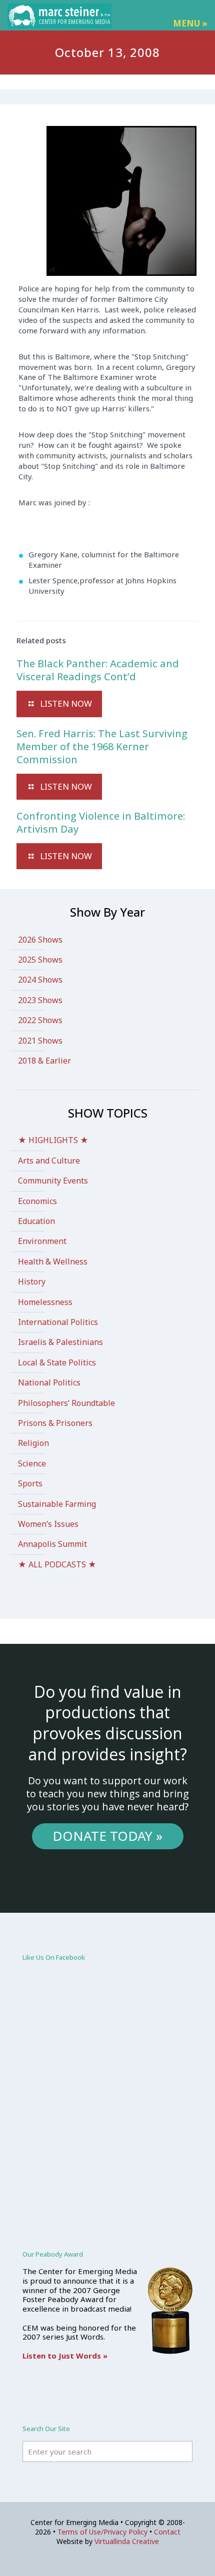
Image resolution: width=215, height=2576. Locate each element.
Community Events (53, 1181)
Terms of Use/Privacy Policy (102, 2532)
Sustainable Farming (57, 1504)
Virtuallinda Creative (127, 2541)
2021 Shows (40, 1041)
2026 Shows (40, 940)
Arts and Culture (49, 1161)
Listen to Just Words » (65, 2356)
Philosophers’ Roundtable (66, 1403)
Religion (33, 1443)
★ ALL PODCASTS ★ (57, 1564)
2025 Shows (40, 960)
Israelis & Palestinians (60, 1342)
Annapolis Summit (52, 1544)
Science (32, 1463)
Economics (37, 1201)
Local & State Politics (57, 1362)
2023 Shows (40, 1000)
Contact (167, 2532)
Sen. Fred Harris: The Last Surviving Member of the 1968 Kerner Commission (102, 746)
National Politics (49, 1382)
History (32, 1282)
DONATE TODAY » (107, 1836)
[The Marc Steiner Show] (59, 15)
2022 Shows (40, 1020)
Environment (42, 1241)
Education (36, 1221)
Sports (30, 1483)
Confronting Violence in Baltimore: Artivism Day (101, 822)
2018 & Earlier (44, 1061)
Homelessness (45, 1302)
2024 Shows (40, 980)
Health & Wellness (53, 1262)
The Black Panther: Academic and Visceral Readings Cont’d (98, 670)
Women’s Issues (48, 1524)
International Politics (58, 1322)
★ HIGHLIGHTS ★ (53, 1140)
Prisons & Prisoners (55, 1423)
